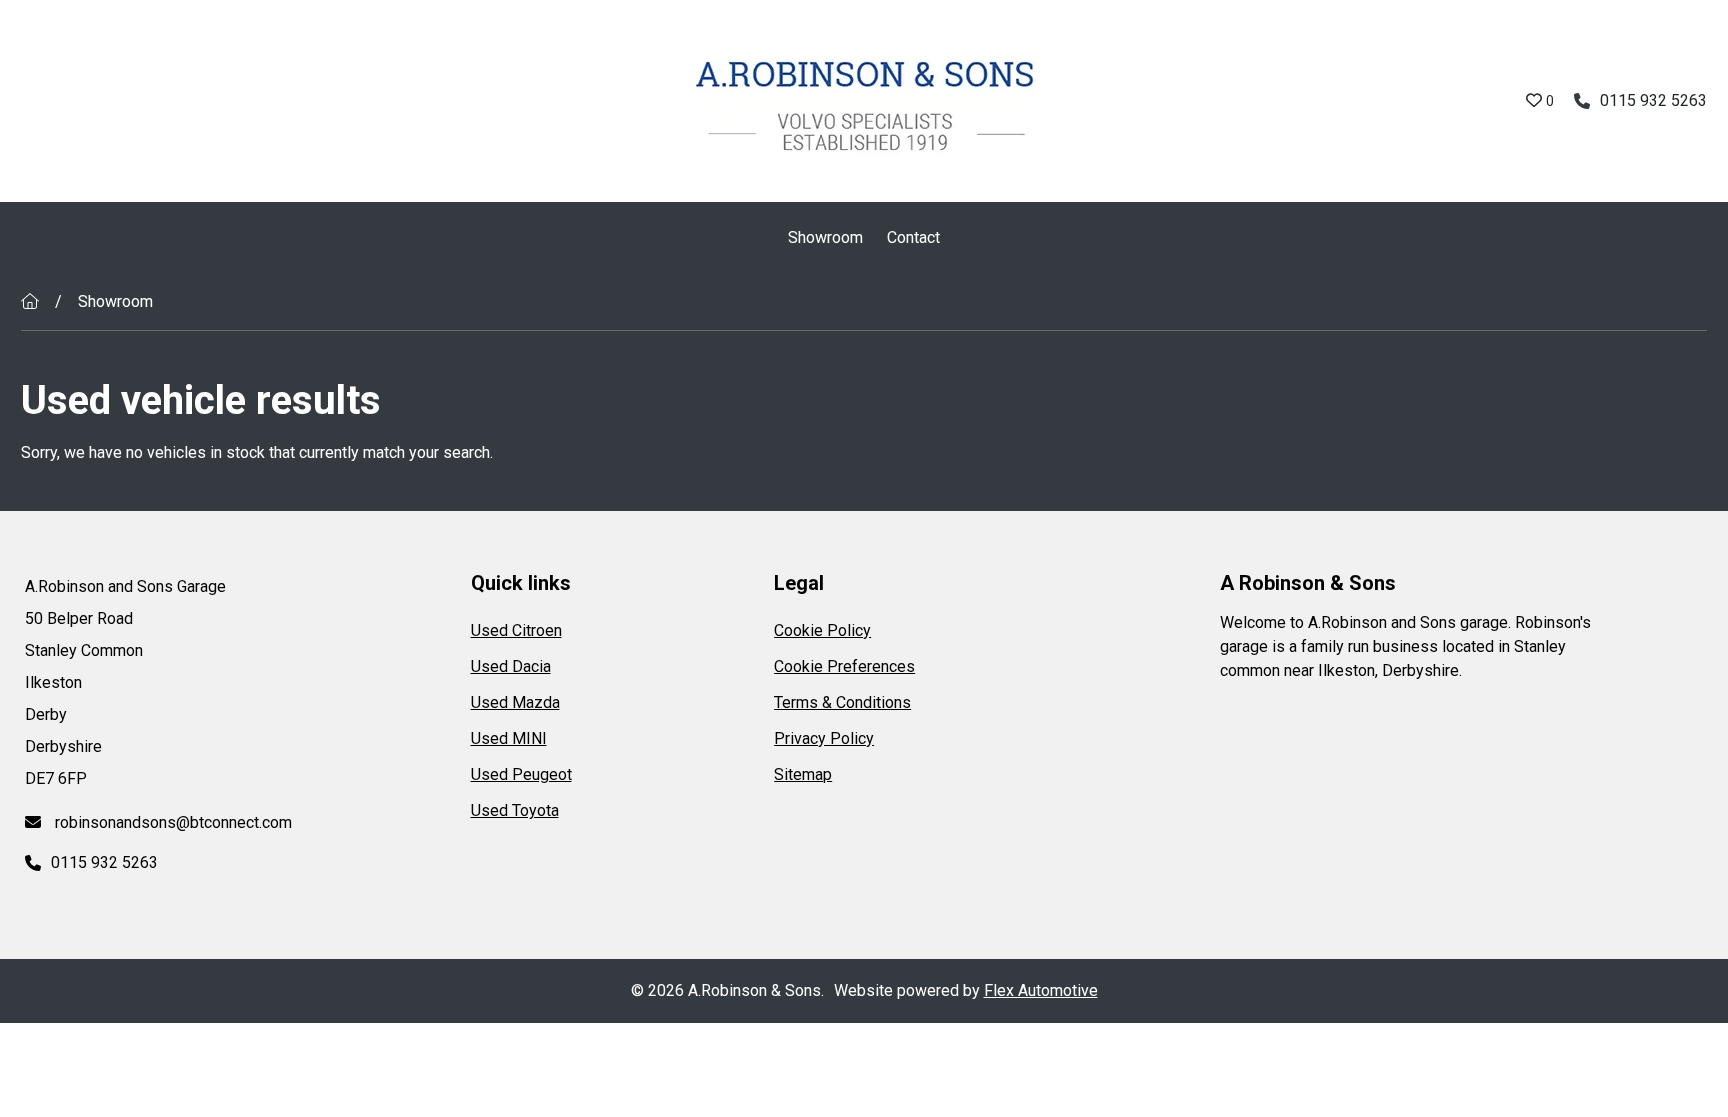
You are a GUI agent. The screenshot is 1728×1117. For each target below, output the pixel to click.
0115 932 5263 (1653, 100)
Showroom (825, 237)
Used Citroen (516, 630)
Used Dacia (511, 666)
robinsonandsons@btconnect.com (171, 822)
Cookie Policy (822, 630)
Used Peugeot (521, 774)
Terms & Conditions (842, 702)
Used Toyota (515, 810)
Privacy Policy (824, 738)
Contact (913, 237)
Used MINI (509, 738)
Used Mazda (515, 702)
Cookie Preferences (844, 666)
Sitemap (803, 774)
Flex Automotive (1041, 990)
